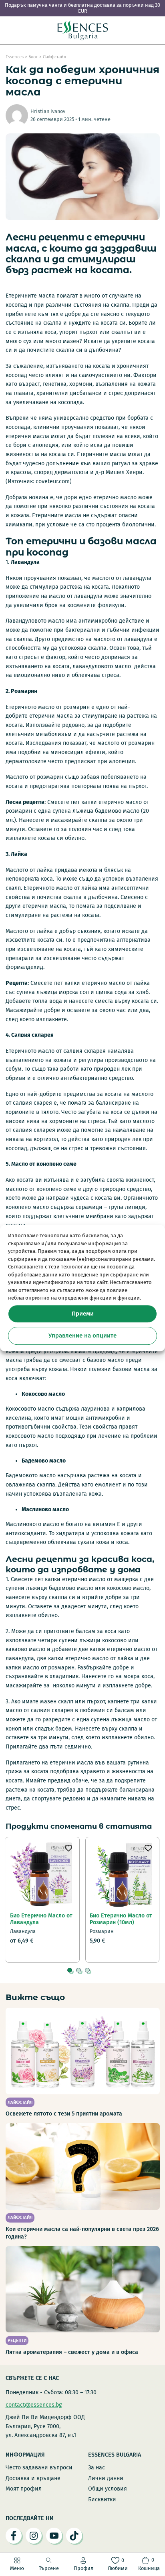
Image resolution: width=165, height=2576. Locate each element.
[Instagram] (34, 2536)
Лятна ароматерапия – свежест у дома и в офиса (72, 2352)
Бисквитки (102, 2500)
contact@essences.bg (34, 2405)
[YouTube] (54, 2536)
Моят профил (24, 2489)
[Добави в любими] (68, 1848)
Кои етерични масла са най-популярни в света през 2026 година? (82, 2233)
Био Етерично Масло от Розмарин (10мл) (121, 1919)
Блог (33, 57)
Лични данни (106, 2478)
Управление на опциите (82, 1336)
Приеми (83, 1314)
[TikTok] (74, 2536)
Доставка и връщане (33, 2478)
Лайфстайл (54, 57)
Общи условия (108, 2489)
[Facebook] (14, 2536)
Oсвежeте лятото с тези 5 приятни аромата (64, 2114)
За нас (97, 2468)
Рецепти (17, 2341)
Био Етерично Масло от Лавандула (41, 1919)
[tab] (70, 1970)
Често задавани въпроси (39, 2468)
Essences (15, 57)
